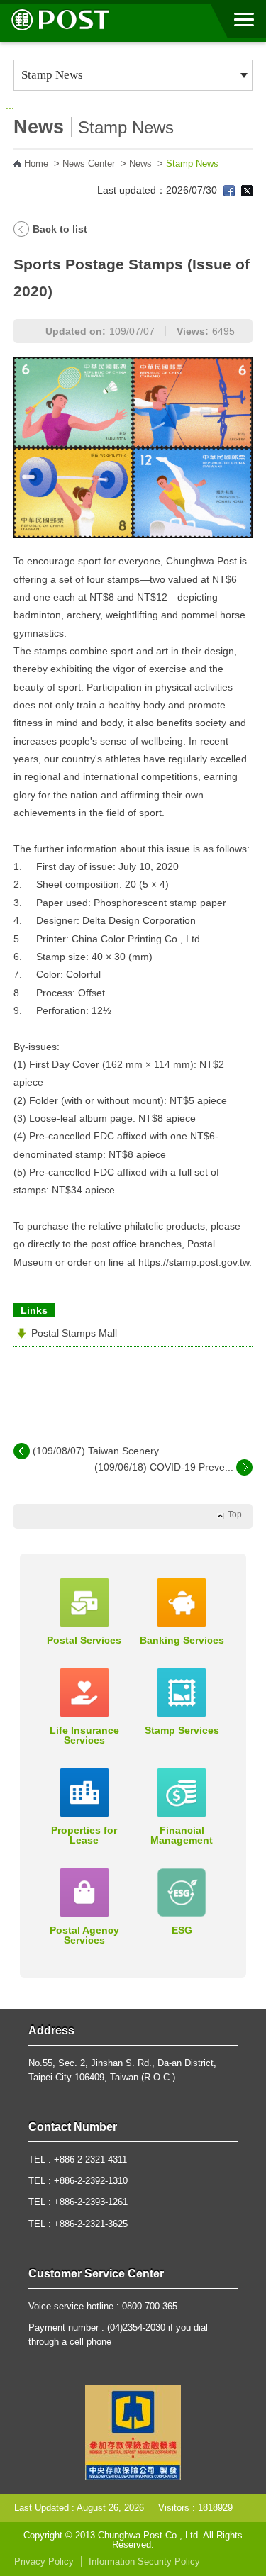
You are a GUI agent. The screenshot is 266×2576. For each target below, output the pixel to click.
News (140, 164)
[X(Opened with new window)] (247, 190)
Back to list (60, 229)
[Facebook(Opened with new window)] (229, 190)
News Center (89, 164)
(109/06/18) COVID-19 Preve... (164, 1467)
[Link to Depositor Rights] (133, 2432)
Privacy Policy (44, 2562)
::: (10, 110)
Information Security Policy (144, 2562)
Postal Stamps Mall (74, 1333)
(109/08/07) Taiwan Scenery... (100, 1451)
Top (235, 1515)
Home (36, 164)
